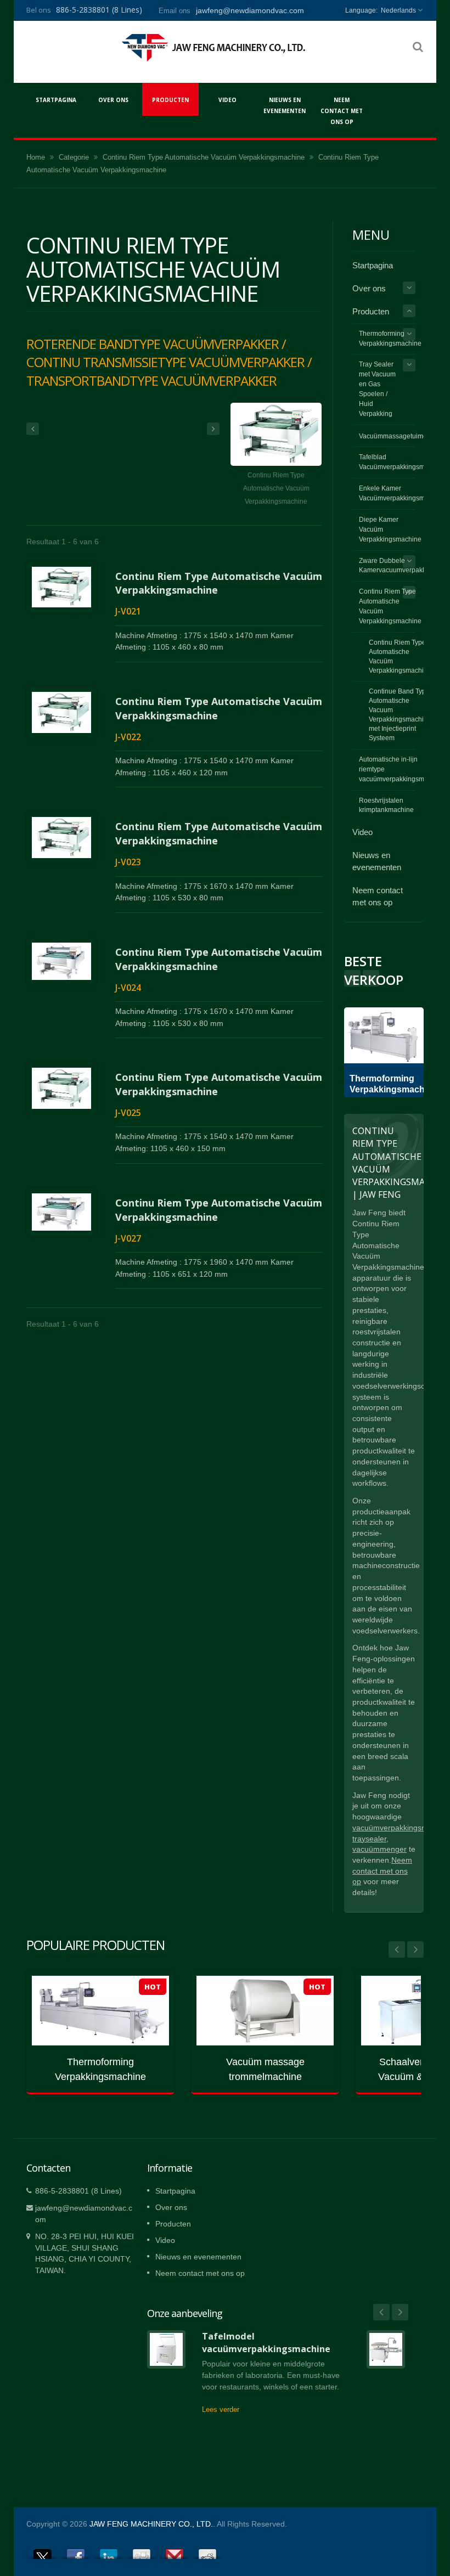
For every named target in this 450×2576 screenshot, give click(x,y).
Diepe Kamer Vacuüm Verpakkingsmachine (390, 529)
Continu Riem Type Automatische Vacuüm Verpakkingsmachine (204, 157)
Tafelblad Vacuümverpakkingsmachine (402, 462)
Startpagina (56, 100)
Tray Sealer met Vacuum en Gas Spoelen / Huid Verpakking (377, 389)
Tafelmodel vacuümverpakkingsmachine (266, 2343)
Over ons (113, 100)
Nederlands (398, 10)
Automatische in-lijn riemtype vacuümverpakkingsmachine (402, 769)
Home (36, 157)
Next (352, 978)
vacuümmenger (379, 1849)
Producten (170, 100)
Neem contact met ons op (342, 111)
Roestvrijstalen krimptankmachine (386, 805)
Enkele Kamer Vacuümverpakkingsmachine (402, 493)
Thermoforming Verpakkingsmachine (390, 339)
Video (227, 100)
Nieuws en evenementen (285, 105)
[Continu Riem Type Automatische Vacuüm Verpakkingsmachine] (276, 435)
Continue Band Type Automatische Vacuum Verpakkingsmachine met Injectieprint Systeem (400, 714)
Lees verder (221, 2409)
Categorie (74, 157)
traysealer (369, 1839)
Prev (371, 978)
